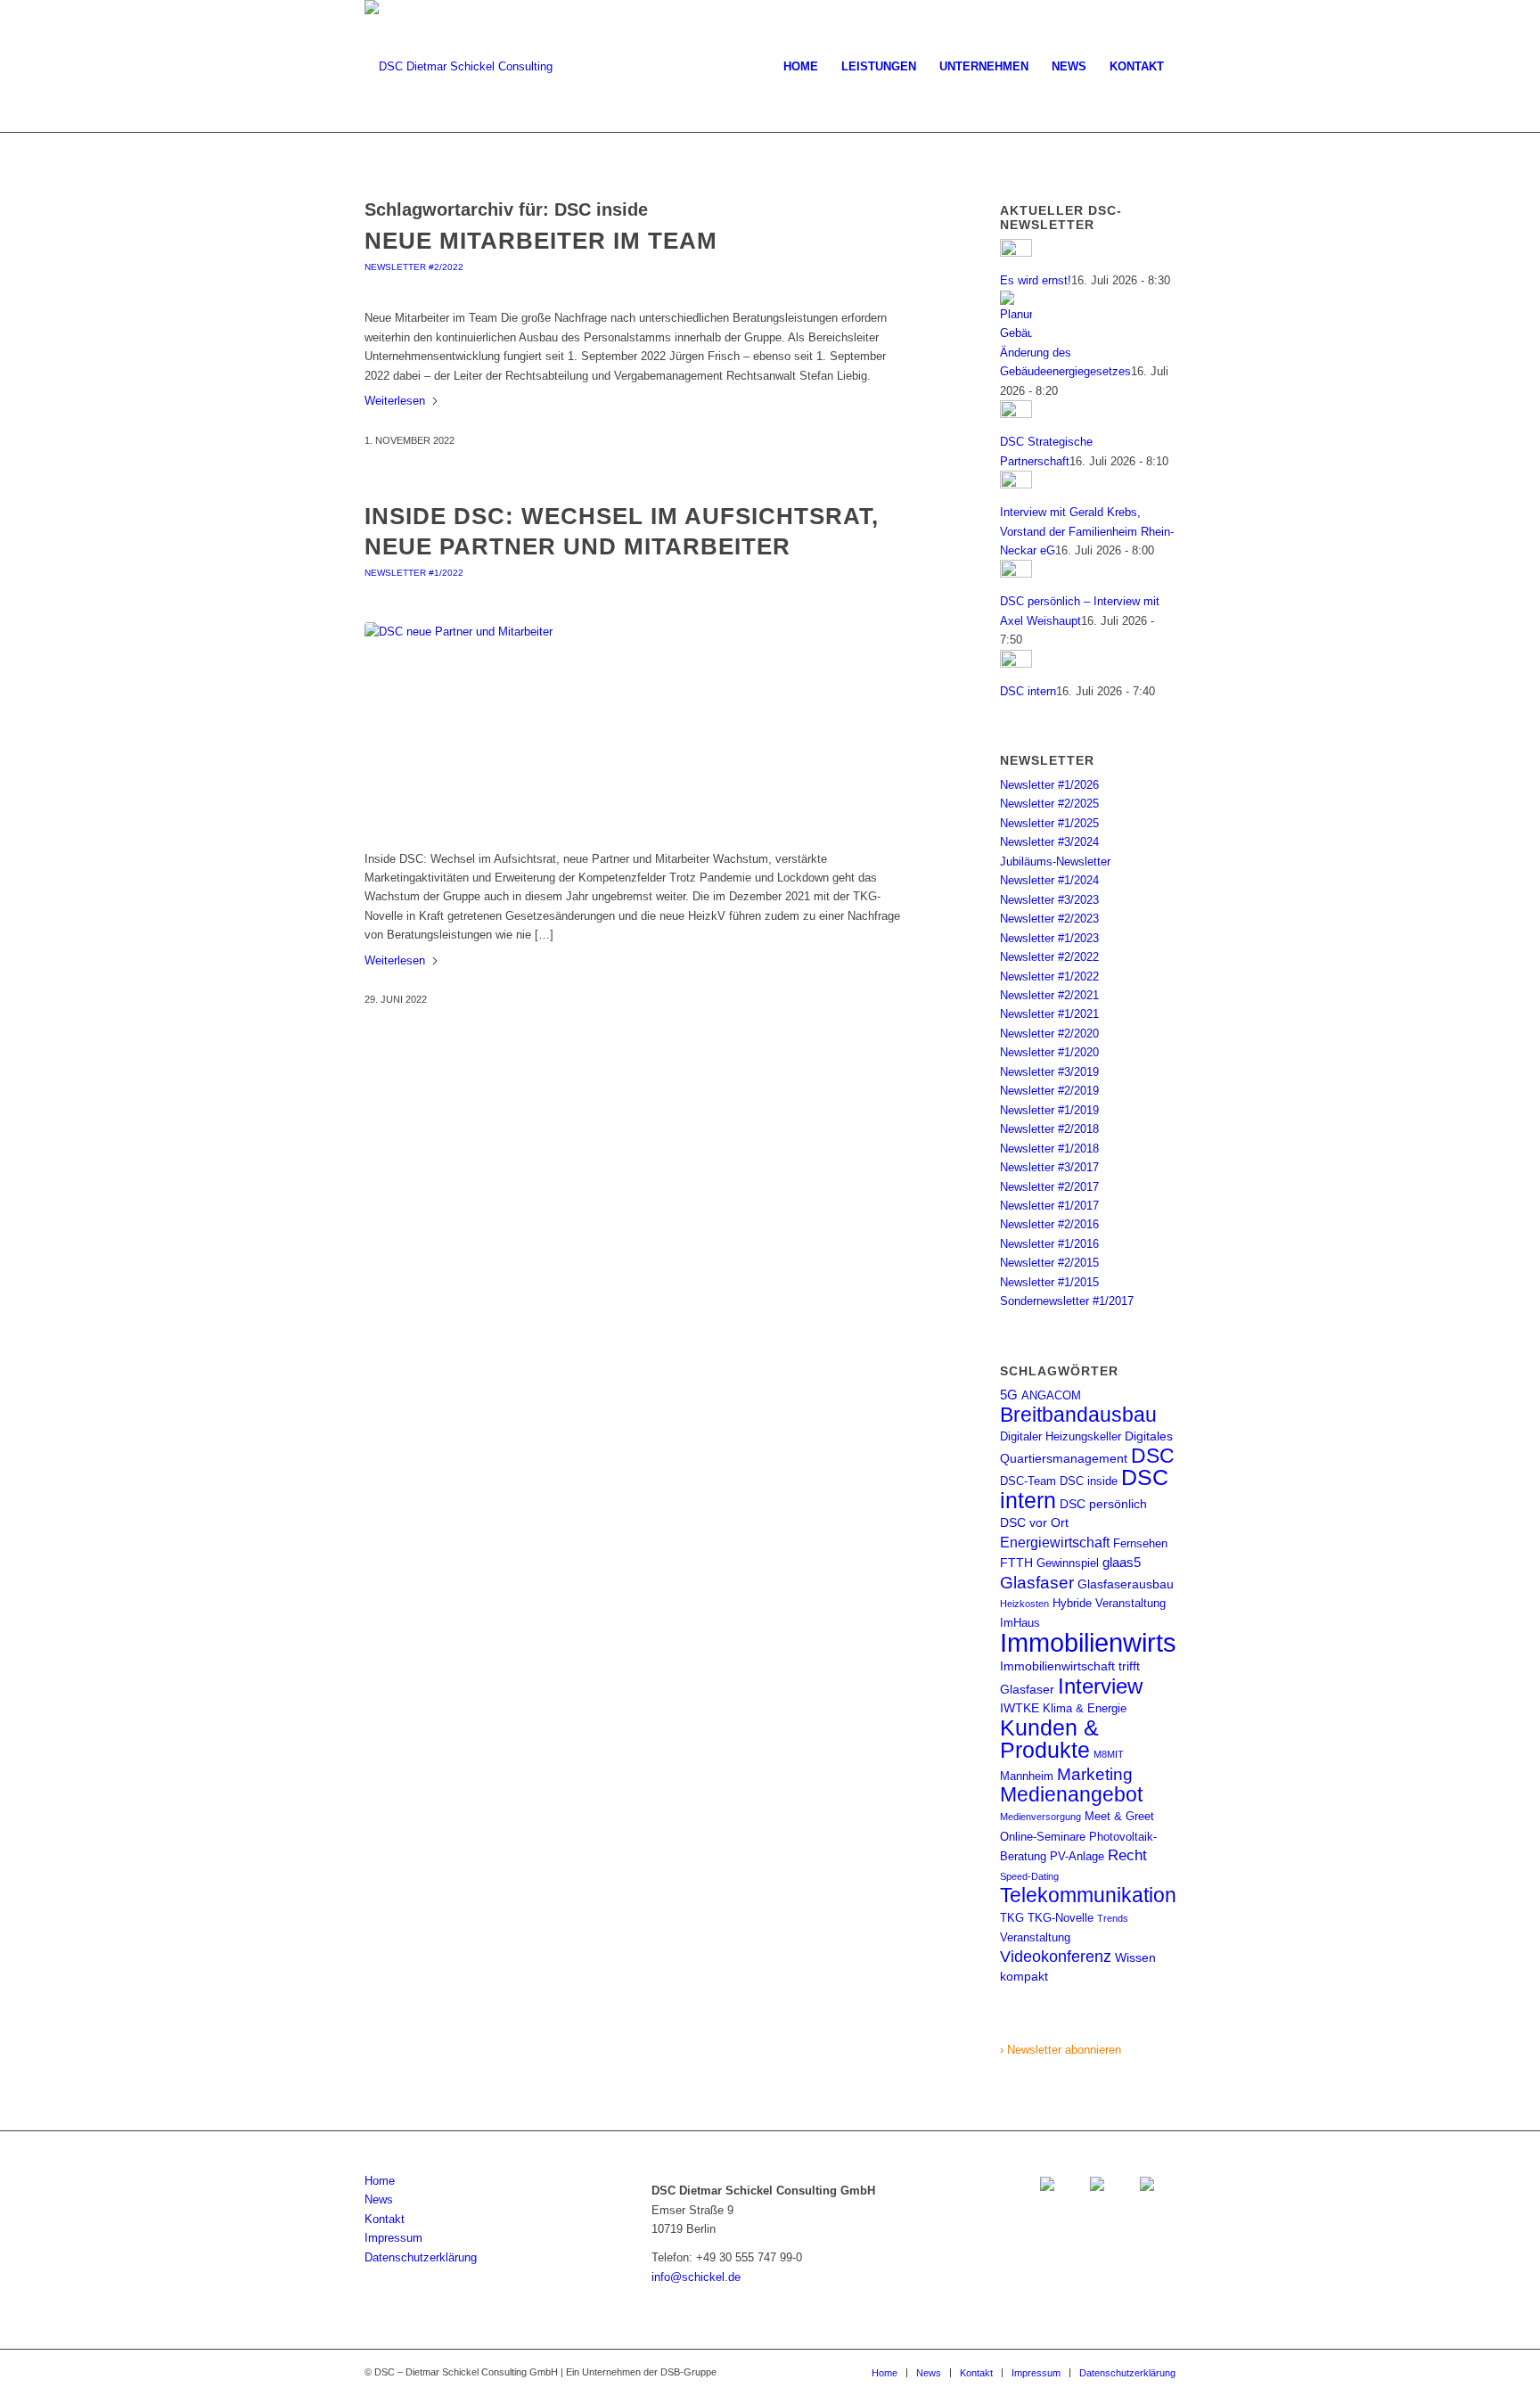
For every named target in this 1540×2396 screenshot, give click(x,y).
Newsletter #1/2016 (1049, 1244)
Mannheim (1027, 1776)
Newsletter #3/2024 (1049, 842)
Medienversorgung (1040, 1817)
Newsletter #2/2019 (1049, 1091)
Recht (1127, 1855)
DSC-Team (1028, 1481)
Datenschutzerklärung (421, 2257)
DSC (1153, 1456)
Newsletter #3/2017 (1049, 1167)
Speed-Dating (1029, 1876)
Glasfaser (1037, 1583)
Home (380, 2181)
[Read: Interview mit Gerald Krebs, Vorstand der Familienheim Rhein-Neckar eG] (1016, 484)
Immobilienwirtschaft (1116, 1642)
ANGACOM (1051, 1395)
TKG (1012, 1918)
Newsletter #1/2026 (1049, 785)
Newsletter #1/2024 (1049, 880)
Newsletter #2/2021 (1049, 995)
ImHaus (1020, 1623)
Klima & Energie (1085, 1708)
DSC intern (1028, 691)
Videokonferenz (1056, 1957)
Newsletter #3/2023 (1049, 900)
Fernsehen (1140, 1543)
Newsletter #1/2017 (1049, 1206)
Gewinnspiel (1068, 1563)
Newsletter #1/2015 (1049, 1282)
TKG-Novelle (1061, 1918)
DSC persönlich (1103, 1504)
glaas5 (1122, 1562)
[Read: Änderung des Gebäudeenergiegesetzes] (1016, 333)
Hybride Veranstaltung (1109, 1603)
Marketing (1095, 1774)
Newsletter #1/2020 (1049, 1052)
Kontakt (385, 2219)
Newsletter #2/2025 (1049, 804)
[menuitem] (801, 67)
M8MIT (1109, 1754)
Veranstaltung (1035, 1937)
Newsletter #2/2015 (1049, 1263)
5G (1009, 1395)
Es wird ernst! (1036, 280)
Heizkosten (1024, 1604)
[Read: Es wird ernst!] (1016, 253)
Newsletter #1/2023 (1049, 938)
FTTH (1016, 1563)
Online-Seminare (1043, 1837)
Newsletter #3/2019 (1049, 1072)
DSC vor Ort (1034, 1522)
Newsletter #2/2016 (1049, 1224)
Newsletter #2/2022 (414, 267)
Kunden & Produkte (1049, 1739)
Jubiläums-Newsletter (1055, 862)
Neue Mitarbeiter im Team (541, 241)
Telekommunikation (1088, 1895)
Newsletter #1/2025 (1049, 823)
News (379, 2199)
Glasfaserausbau (1126, 1584)
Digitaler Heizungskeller (1061, 1436)
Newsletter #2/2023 (1049, 919)
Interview (1100, 1686)
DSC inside (1089, 1481)
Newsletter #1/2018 (1049, 1149)
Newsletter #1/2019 (1049, 1110)
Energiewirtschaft (1055, 1542)
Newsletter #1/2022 (414, 573)
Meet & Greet (1119, 1816)
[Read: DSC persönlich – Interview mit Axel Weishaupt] (1016, 574)
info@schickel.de (696, 2277)
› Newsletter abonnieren (1061, 2050)
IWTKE (1020, 1708)
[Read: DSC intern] (1016, 664)
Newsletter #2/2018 (1049, 1129)
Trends (1113, 1918)
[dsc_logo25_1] (459, 67)
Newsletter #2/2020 (1049, 1034)
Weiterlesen (395, 401)
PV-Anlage (1077, 1856)
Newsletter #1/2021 (1049, 1014)
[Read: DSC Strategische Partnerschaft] (1016, 414)
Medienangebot (1071, 1794)
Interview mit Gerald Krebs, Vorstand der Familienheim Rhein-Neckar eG (1087, 531)
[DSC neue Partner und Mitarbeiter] (638, 726)
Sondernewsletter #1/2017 (1067, 1301)
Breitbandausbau (1078, 1415)
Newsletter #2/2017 (1049, 1187)
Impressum (393, 2238)
